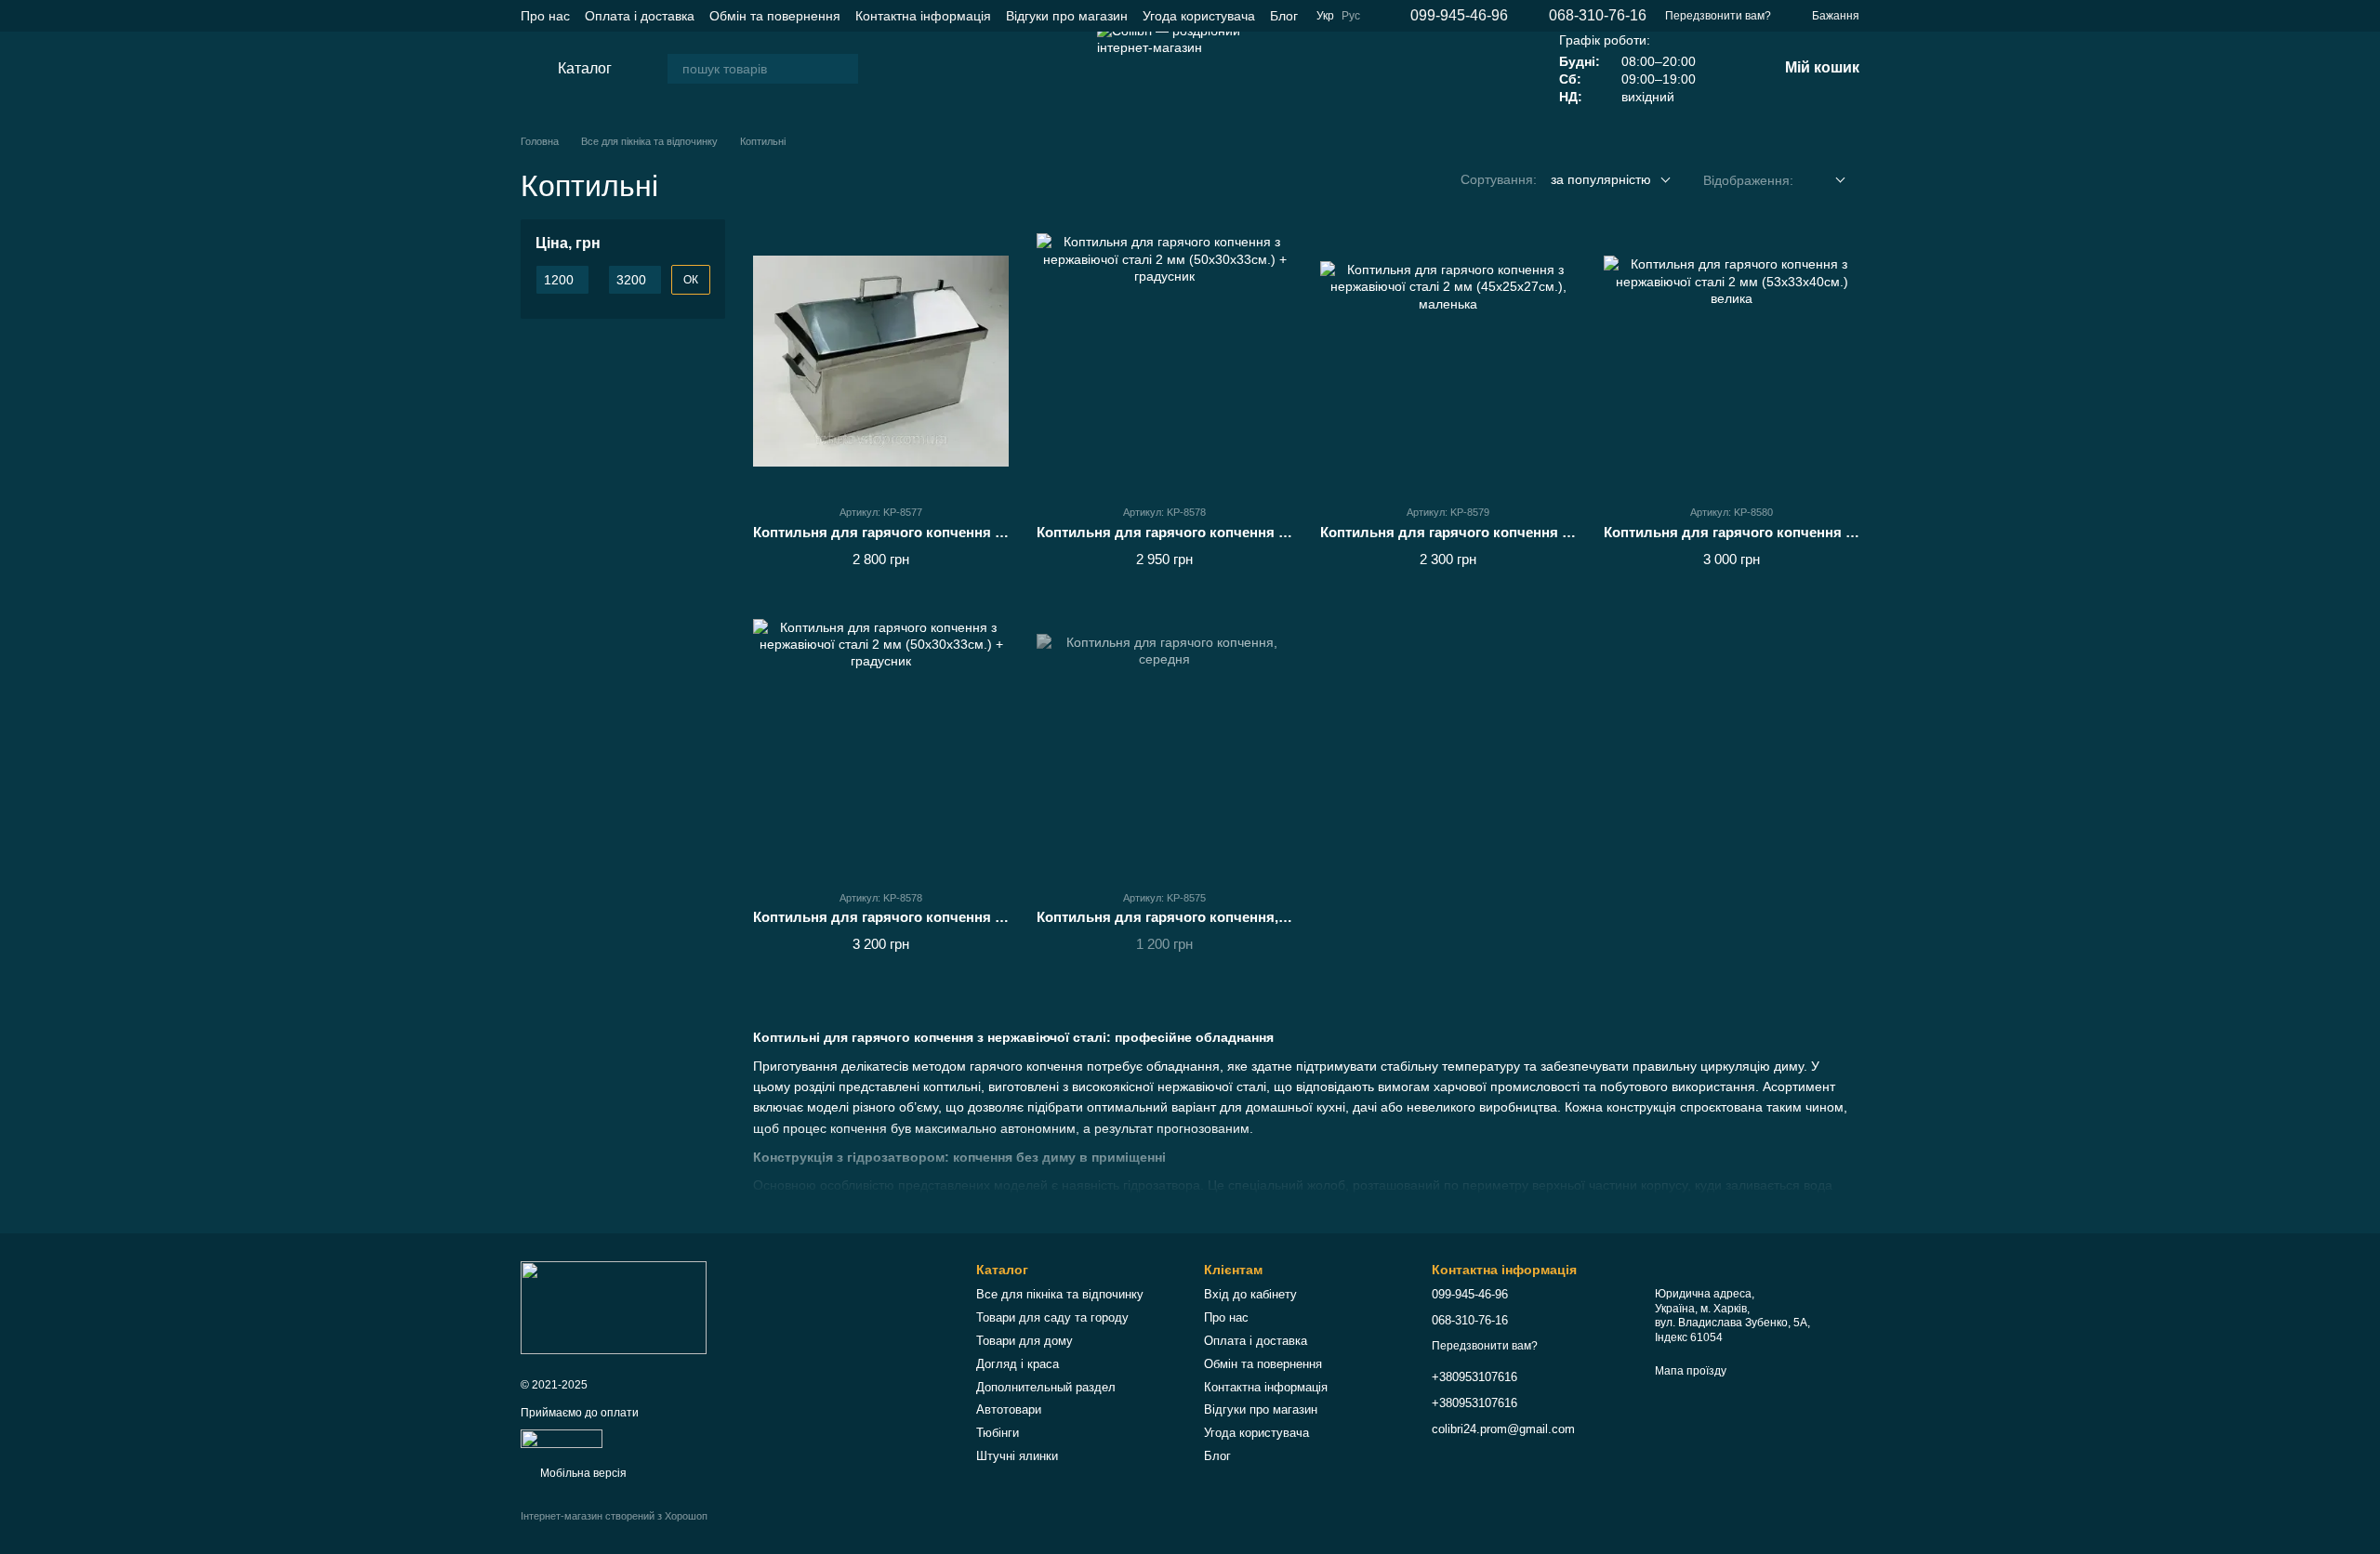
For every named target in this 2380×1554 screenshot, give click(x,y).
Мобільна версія (582, 1473)
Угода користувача (1199, 16)
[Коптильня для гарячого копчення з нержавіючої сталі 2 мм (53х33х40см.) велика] (1732, 361)
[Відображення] (1826, 181)
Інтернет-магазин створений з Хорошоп (614, 1516)
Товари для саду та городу (1052, 1317)
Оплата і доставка (640, 16)
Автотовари (1009, 1409)
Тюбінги (998, 1433)
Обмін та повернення (775, 16)
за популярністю (1601, 179)
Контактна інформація (923, 16)
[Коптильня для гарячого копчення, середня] (1164, 747)
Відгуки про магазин (1067, 16)
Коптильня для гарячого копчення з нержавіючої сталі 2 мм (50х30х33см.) (1005, 532)
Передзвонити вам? (1718, 16)
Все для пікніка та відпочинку (1060, 1294)
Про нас (545, 16)
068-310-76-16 (1598, 16)
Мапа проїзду (1691, 1371)
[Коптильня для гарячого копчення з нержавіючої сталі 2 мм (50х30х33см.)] (881, 361)
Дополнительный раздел (1046, 1387)
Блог (1284, 16)
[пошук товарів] (843, 69)
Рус (1351, 16)
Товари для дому (1025, 1341)
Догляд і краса (1018, 1364)
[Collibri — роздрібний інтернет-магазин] (614, 1307)
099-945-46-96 (1459, 16)
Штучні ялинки (1017, 1456)
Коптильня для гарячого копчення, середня (1188, 917)
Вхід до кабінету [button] (1250, 1294)
